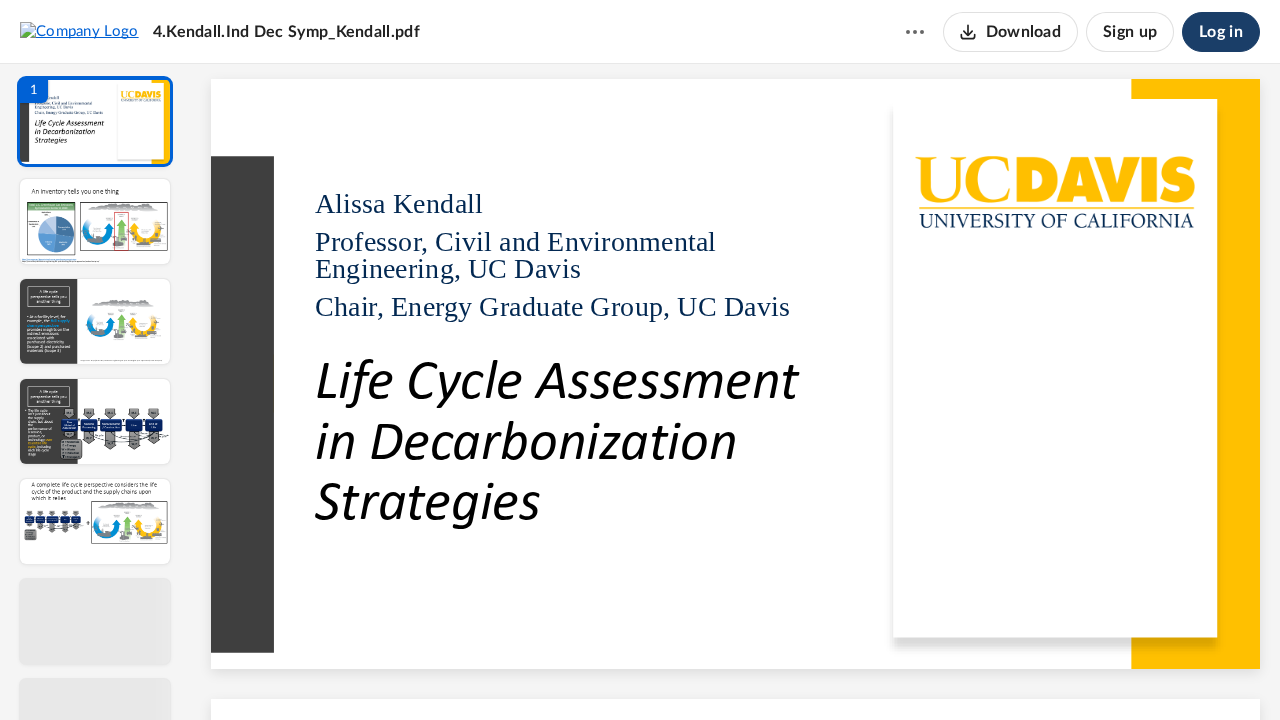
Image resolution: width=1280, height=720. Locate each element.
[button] (95, 121)
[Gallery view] (884, 671)
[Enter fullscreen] (920, 671)
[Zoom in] (806, 671)
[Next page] (696, 671)
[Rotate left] (846, 671)
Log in (1221, 32)
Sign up (1130, 32)
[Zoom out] (738, 671)
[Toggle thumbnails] (552, 671)
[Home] (79, 31)
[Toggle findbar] (588, 671)
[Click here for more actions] (915, 32)
